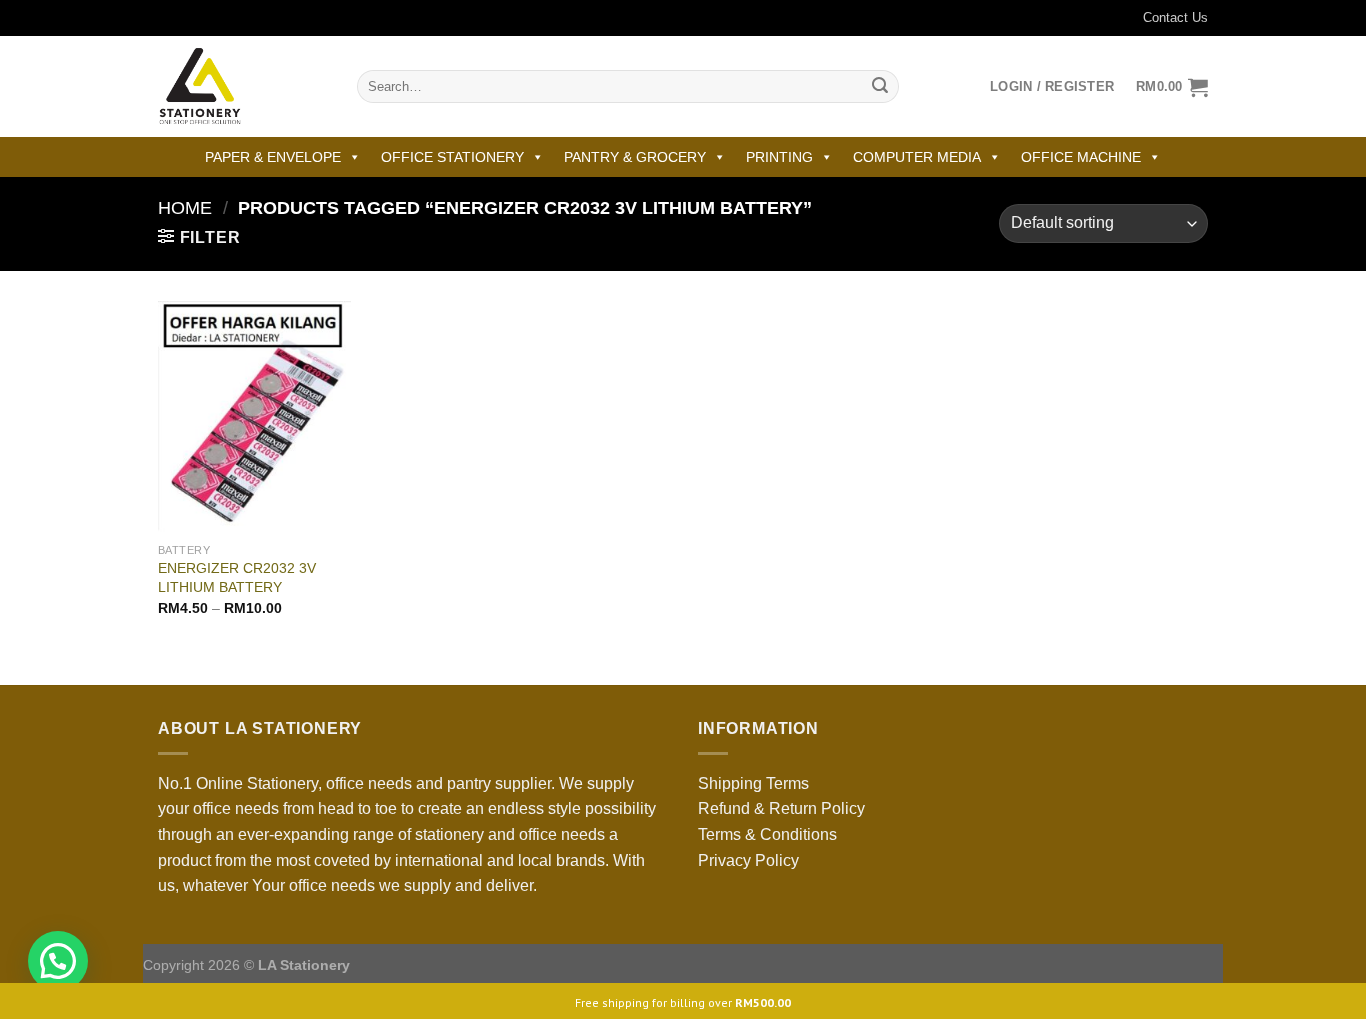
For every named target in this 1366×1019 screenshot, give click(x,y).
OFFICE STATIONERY (452, 157)
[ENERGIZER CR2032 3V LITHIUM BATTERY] (254, 417)
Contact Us (1175, 17)
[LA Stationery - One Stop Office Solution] (242, 86)
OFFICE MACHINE (1081, 157)
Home (185, 207)
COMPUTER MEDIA (917, 157)
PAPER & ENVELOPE (273, 157)
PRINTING (779, 157)
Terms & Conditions (767, 834)
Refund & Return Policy (781, 808)
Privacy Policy (748, 860)
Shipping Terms (753, 783)
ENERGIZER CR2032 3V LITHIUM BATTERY (237, 577)
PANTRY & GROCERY (635, 157)
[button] (58, 961)
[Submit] (880, 87)
